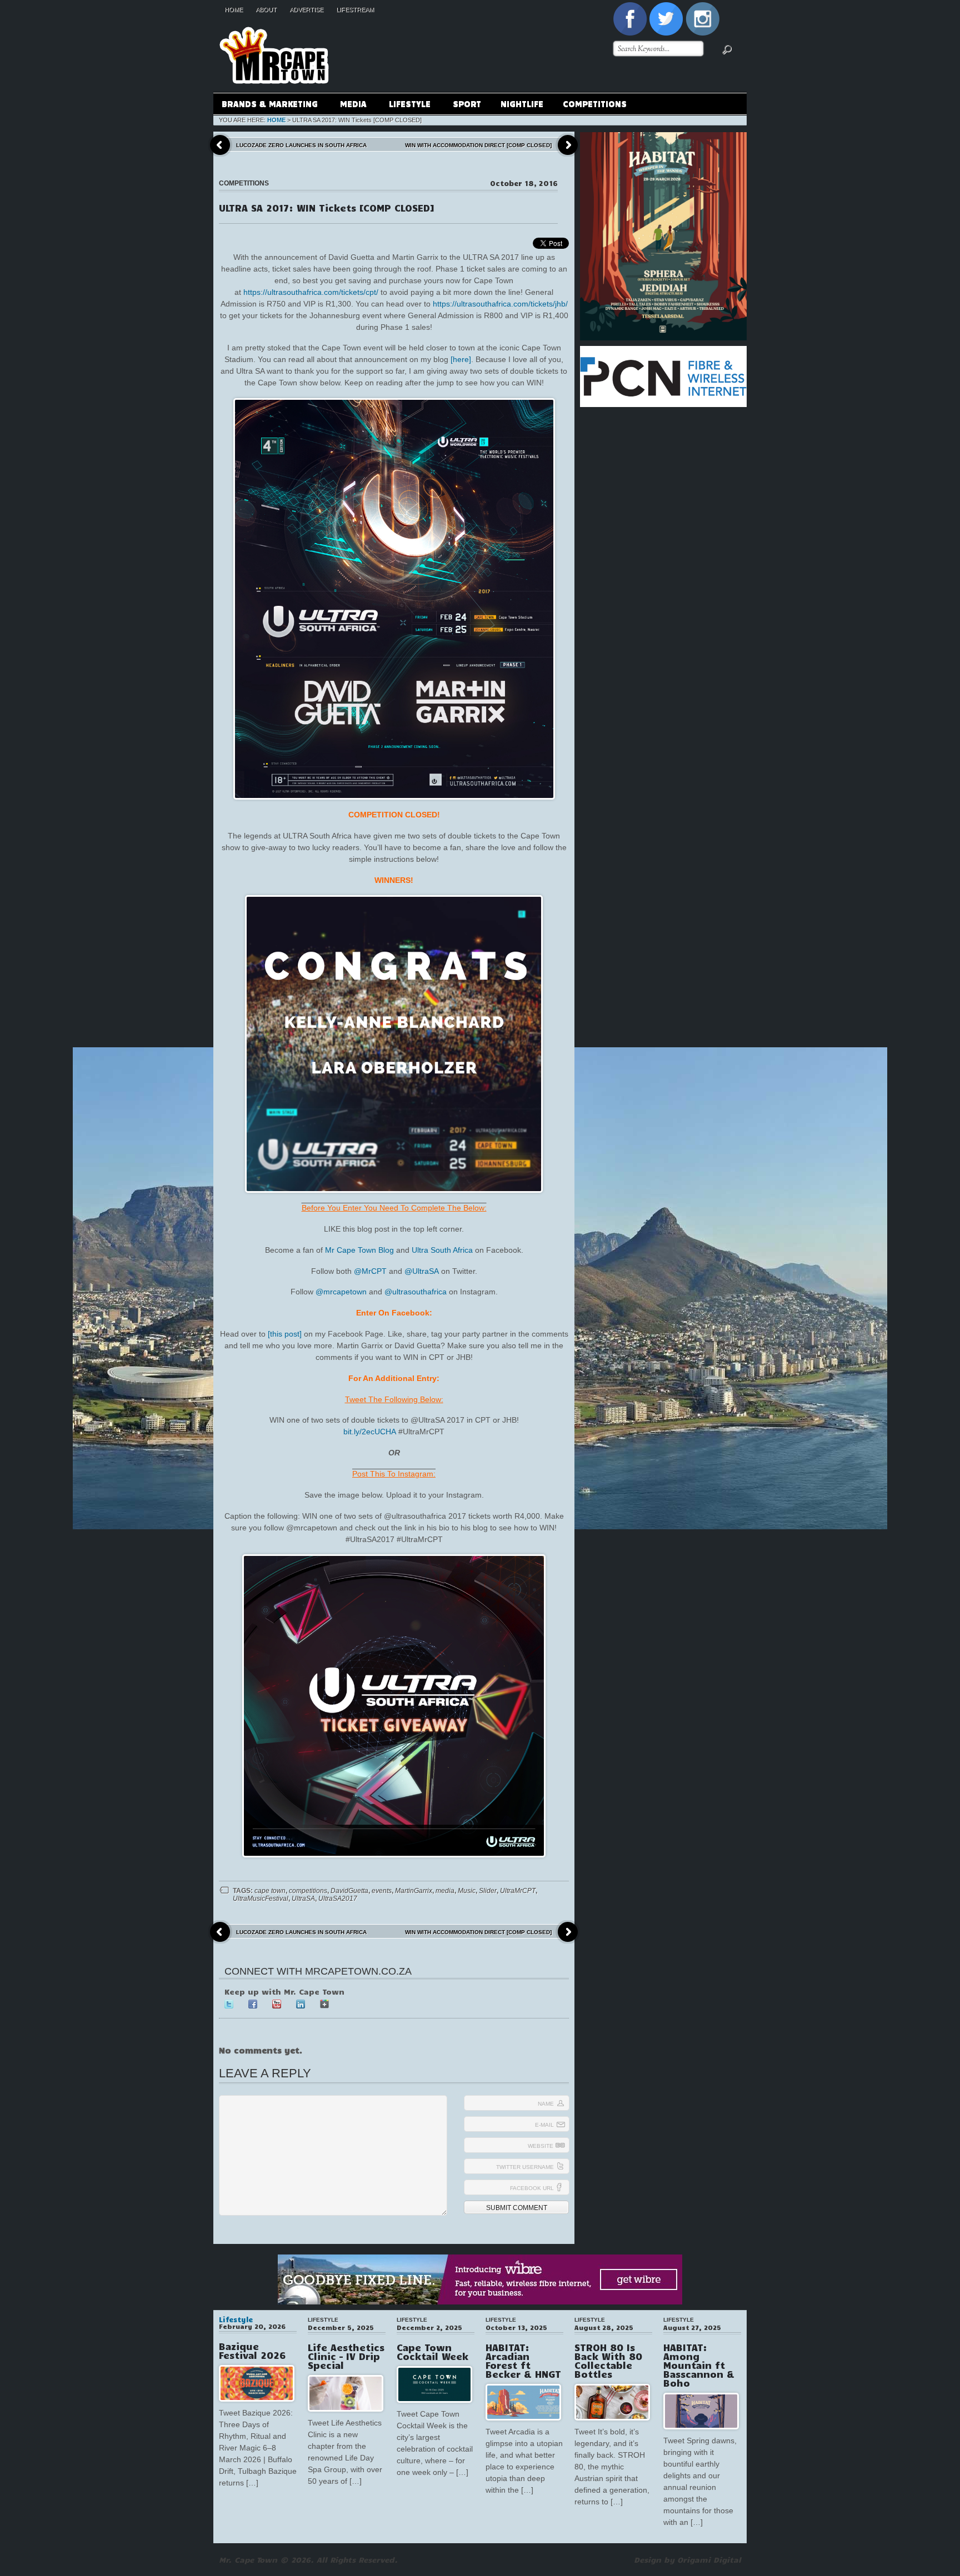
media (445, 1891)
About (266, 9)
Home (234, 9)
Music (467, 1891)
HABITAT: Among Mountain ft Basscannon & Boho (699, 2365)
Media (349, 105)
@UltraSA (422, 1271)
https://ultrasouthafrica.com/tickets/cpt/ (311, 292)
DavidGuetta (349, 1891)
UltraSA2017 (338, 1899)
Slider (488, 1891)
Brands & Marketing (266, 105)
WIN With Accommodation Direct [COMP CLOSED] (478, 145)
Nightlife (522, 103)
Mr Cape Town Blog (359, 1250)
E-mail (544, 2125)
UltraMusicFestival (261, 1899)
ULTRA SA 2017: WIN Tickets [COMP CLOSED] (327, 208)
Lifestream (355, 9)
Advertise (306, 9)
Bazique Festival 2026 (252, 2351)
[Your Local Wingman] (274, 22)
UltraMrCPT (518, 1891)
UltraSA (303, 1899)
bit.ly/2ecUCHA (370, 1432)
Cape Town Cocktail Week (432, 2352)
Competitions (595, 103)
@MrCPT (370, 1271)
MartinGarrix (414, 1891)
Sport (467, 103)
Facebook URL (532, 2188)
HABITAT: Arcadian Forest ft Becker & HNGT (523, 2361)
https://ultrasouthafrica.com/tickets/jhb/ (500, 304)
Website (541, 2146)
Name (546, 2104)
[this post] (285, 1334)
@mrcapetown (341, 1292)
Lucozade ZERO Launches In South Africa (301, 145)
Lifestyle (406, 105)
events (382, 1891)
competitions (308, 1891)
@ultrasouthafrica (416, 1292)
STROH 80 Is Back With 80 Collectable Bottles (608, 2361)
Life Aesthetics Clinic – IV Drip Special (346, 2356)
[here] (461, 359)
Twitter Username (525, 2167)
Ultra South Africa (442, 1250)
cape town (270, 1891)
